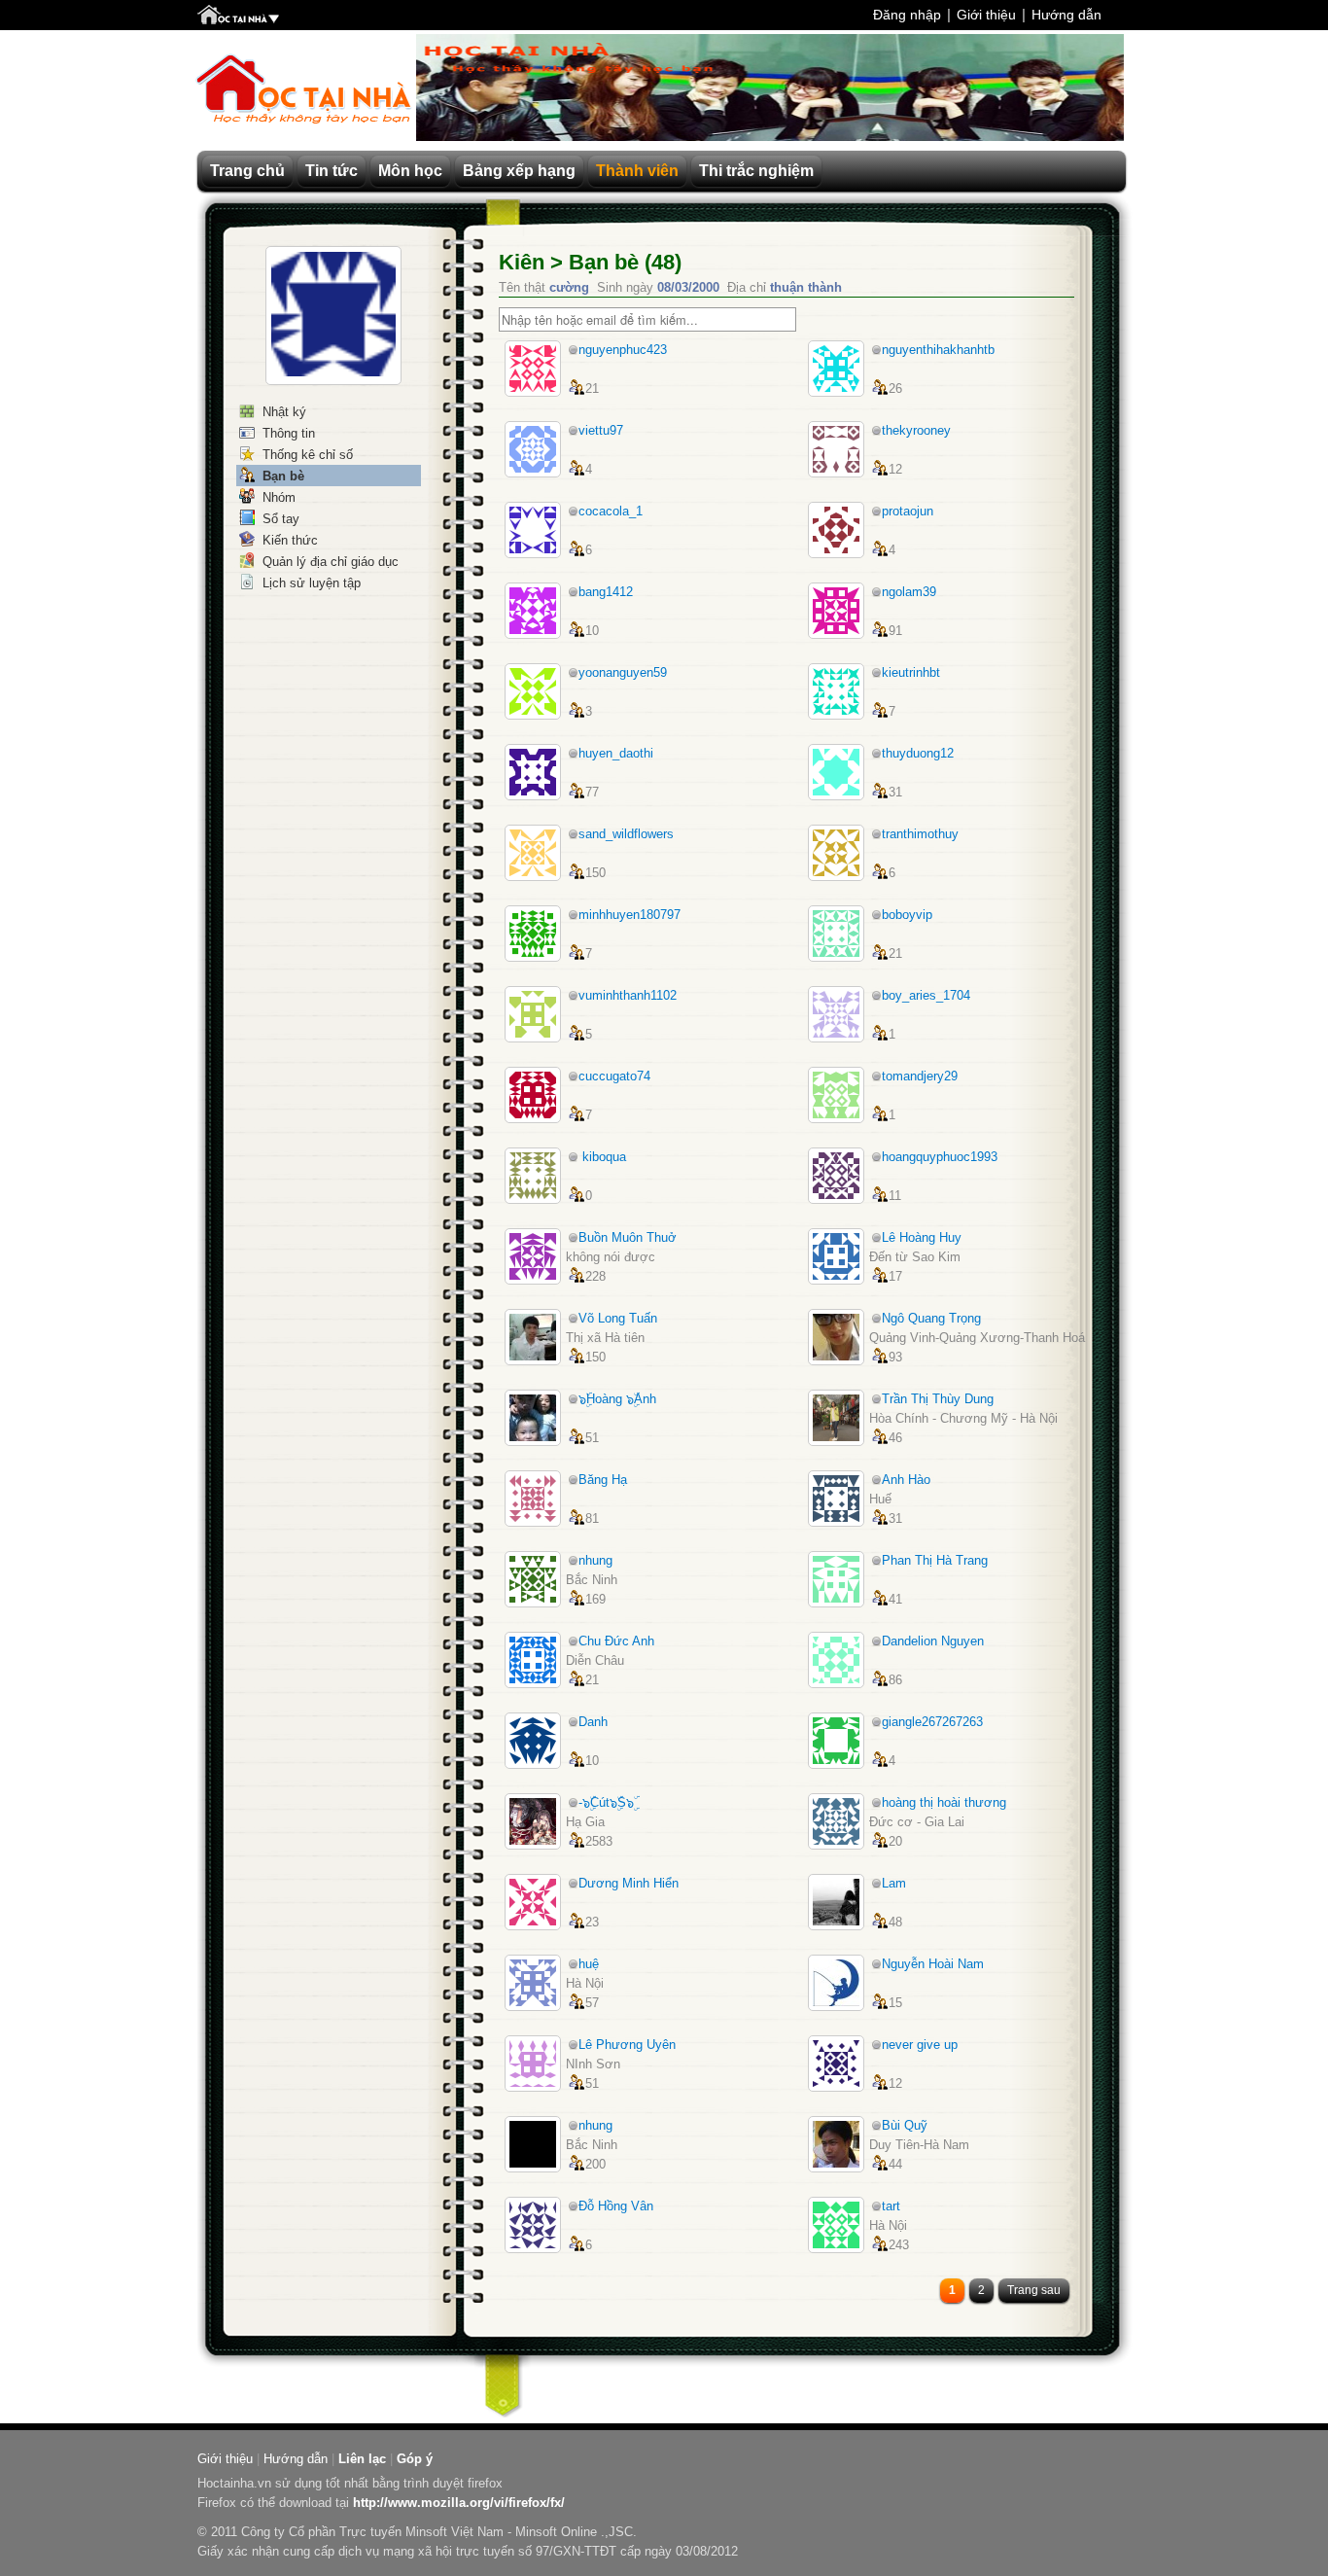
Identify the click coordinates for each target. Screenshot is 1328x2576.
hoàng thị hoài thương (944, 1802)
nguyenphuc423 (623, 350)
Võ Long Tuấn (618, 1318)
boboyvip (907, 915)
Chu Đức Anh (616, 1641)
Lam (894, 1883)
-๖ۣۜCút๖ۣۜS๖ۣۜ (606, 1802)
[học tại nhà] (238, 17)
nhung (595, 1560)
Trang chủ (247, 171)
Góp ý (415, 2459)
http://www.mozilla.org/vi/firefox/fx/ (459, 2503)
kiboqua (602, 1157)
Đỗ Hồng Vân (616, 2206)
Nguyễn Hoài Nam (933, 1964)
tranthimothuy (920, 834)
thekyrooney (916, 430)
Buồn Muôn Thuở (628, 1237)
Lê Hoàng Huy (922, 1237)
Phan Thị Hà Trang (935, 1560)
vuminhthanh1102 (628, 995)
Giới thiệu (986, 15)
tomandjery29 (920, 1076)
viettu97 (601, 430)
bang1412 (606, 592)
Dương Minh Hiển (629, 1883)
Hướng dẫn (1066, 15)
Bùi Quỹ (905, 2125)
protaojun (908, 511)
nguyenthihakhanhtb (938, 350)
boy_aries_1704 (926, 995)
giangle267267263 (932, 1722)
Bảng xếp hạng (519, 171)
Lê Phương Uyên (627, 2045)
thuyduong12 (918, 753)
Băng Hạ (603, 1480)
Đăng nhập (907, 15)
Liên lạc (362, 2459)
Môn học (410, 171)
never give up (920, 2045)
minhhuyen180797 (629, 915)
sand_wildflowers (626, 834)
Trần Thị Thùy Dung (938, 1399)
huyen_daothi (616, 753)
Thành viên (637, 171)
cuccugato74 (614, 1076)
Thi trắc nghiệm (756, 171)
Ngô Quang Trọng (931, 1318)
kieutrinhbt (911, 672)
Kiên (522, 262)
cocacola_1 (611, 511)
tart (891, 2206)
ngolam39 (909, 592)
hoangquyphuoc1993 (940, 1157)
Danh (593, 1722)
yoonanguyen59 (623, 672)
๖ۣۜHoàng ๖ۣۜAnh (617, 1399)
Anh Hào (906, 1480)
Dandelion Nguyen (933, 1641)
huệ (589, 1964)
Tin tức (332, 171)
